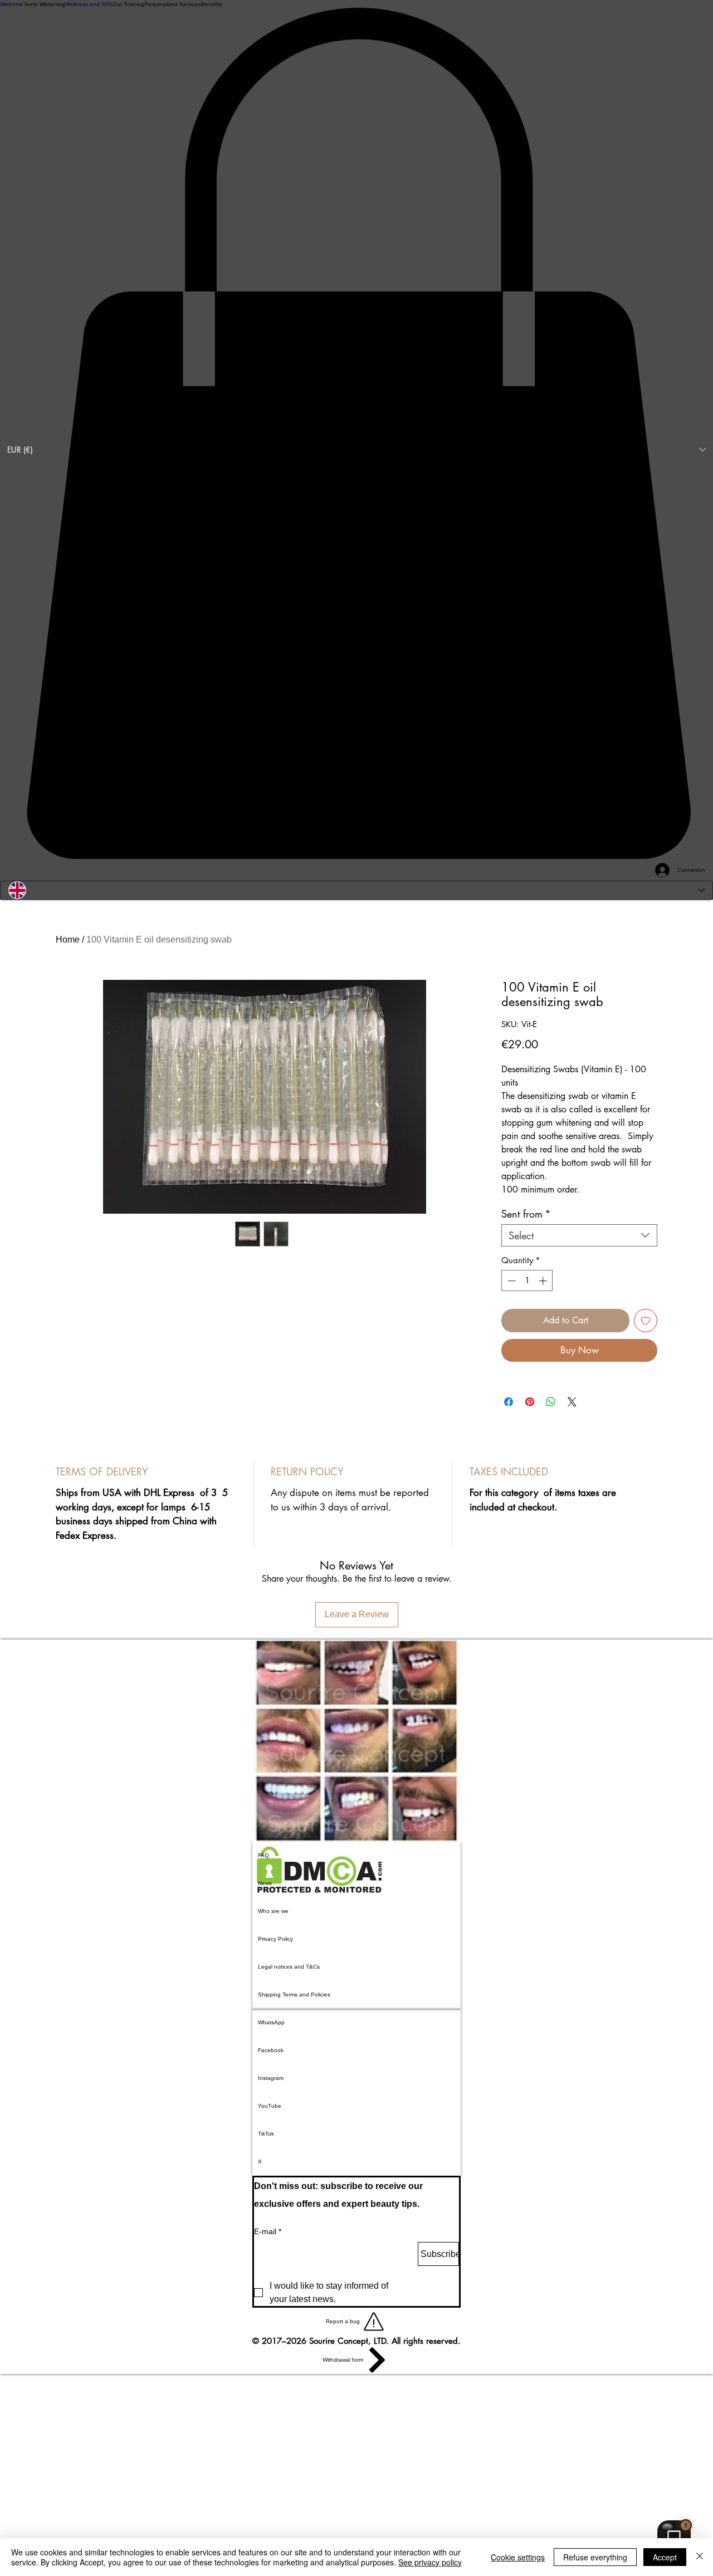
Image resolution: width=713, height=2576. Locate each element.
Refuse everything (595, 2557)
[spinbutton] (527, 1281)
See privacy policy (430, 2562)
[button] (356, 450)
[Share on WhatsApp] (551, 1402)
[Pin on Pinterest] (530, 1402)
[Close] (700, 2557)
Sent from (526, 1214)
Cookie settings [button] (518, 2557)
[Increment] (544, 1281)
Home (68, 939)
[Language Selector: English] (356, 890)
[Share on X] (572, 1402)
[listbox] (356, 450)
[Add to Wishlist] (646, 1321)
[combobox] (579, 1235)
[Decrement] (511, 1281)
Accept (665, 2557)
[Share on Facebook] (509, 1402)
